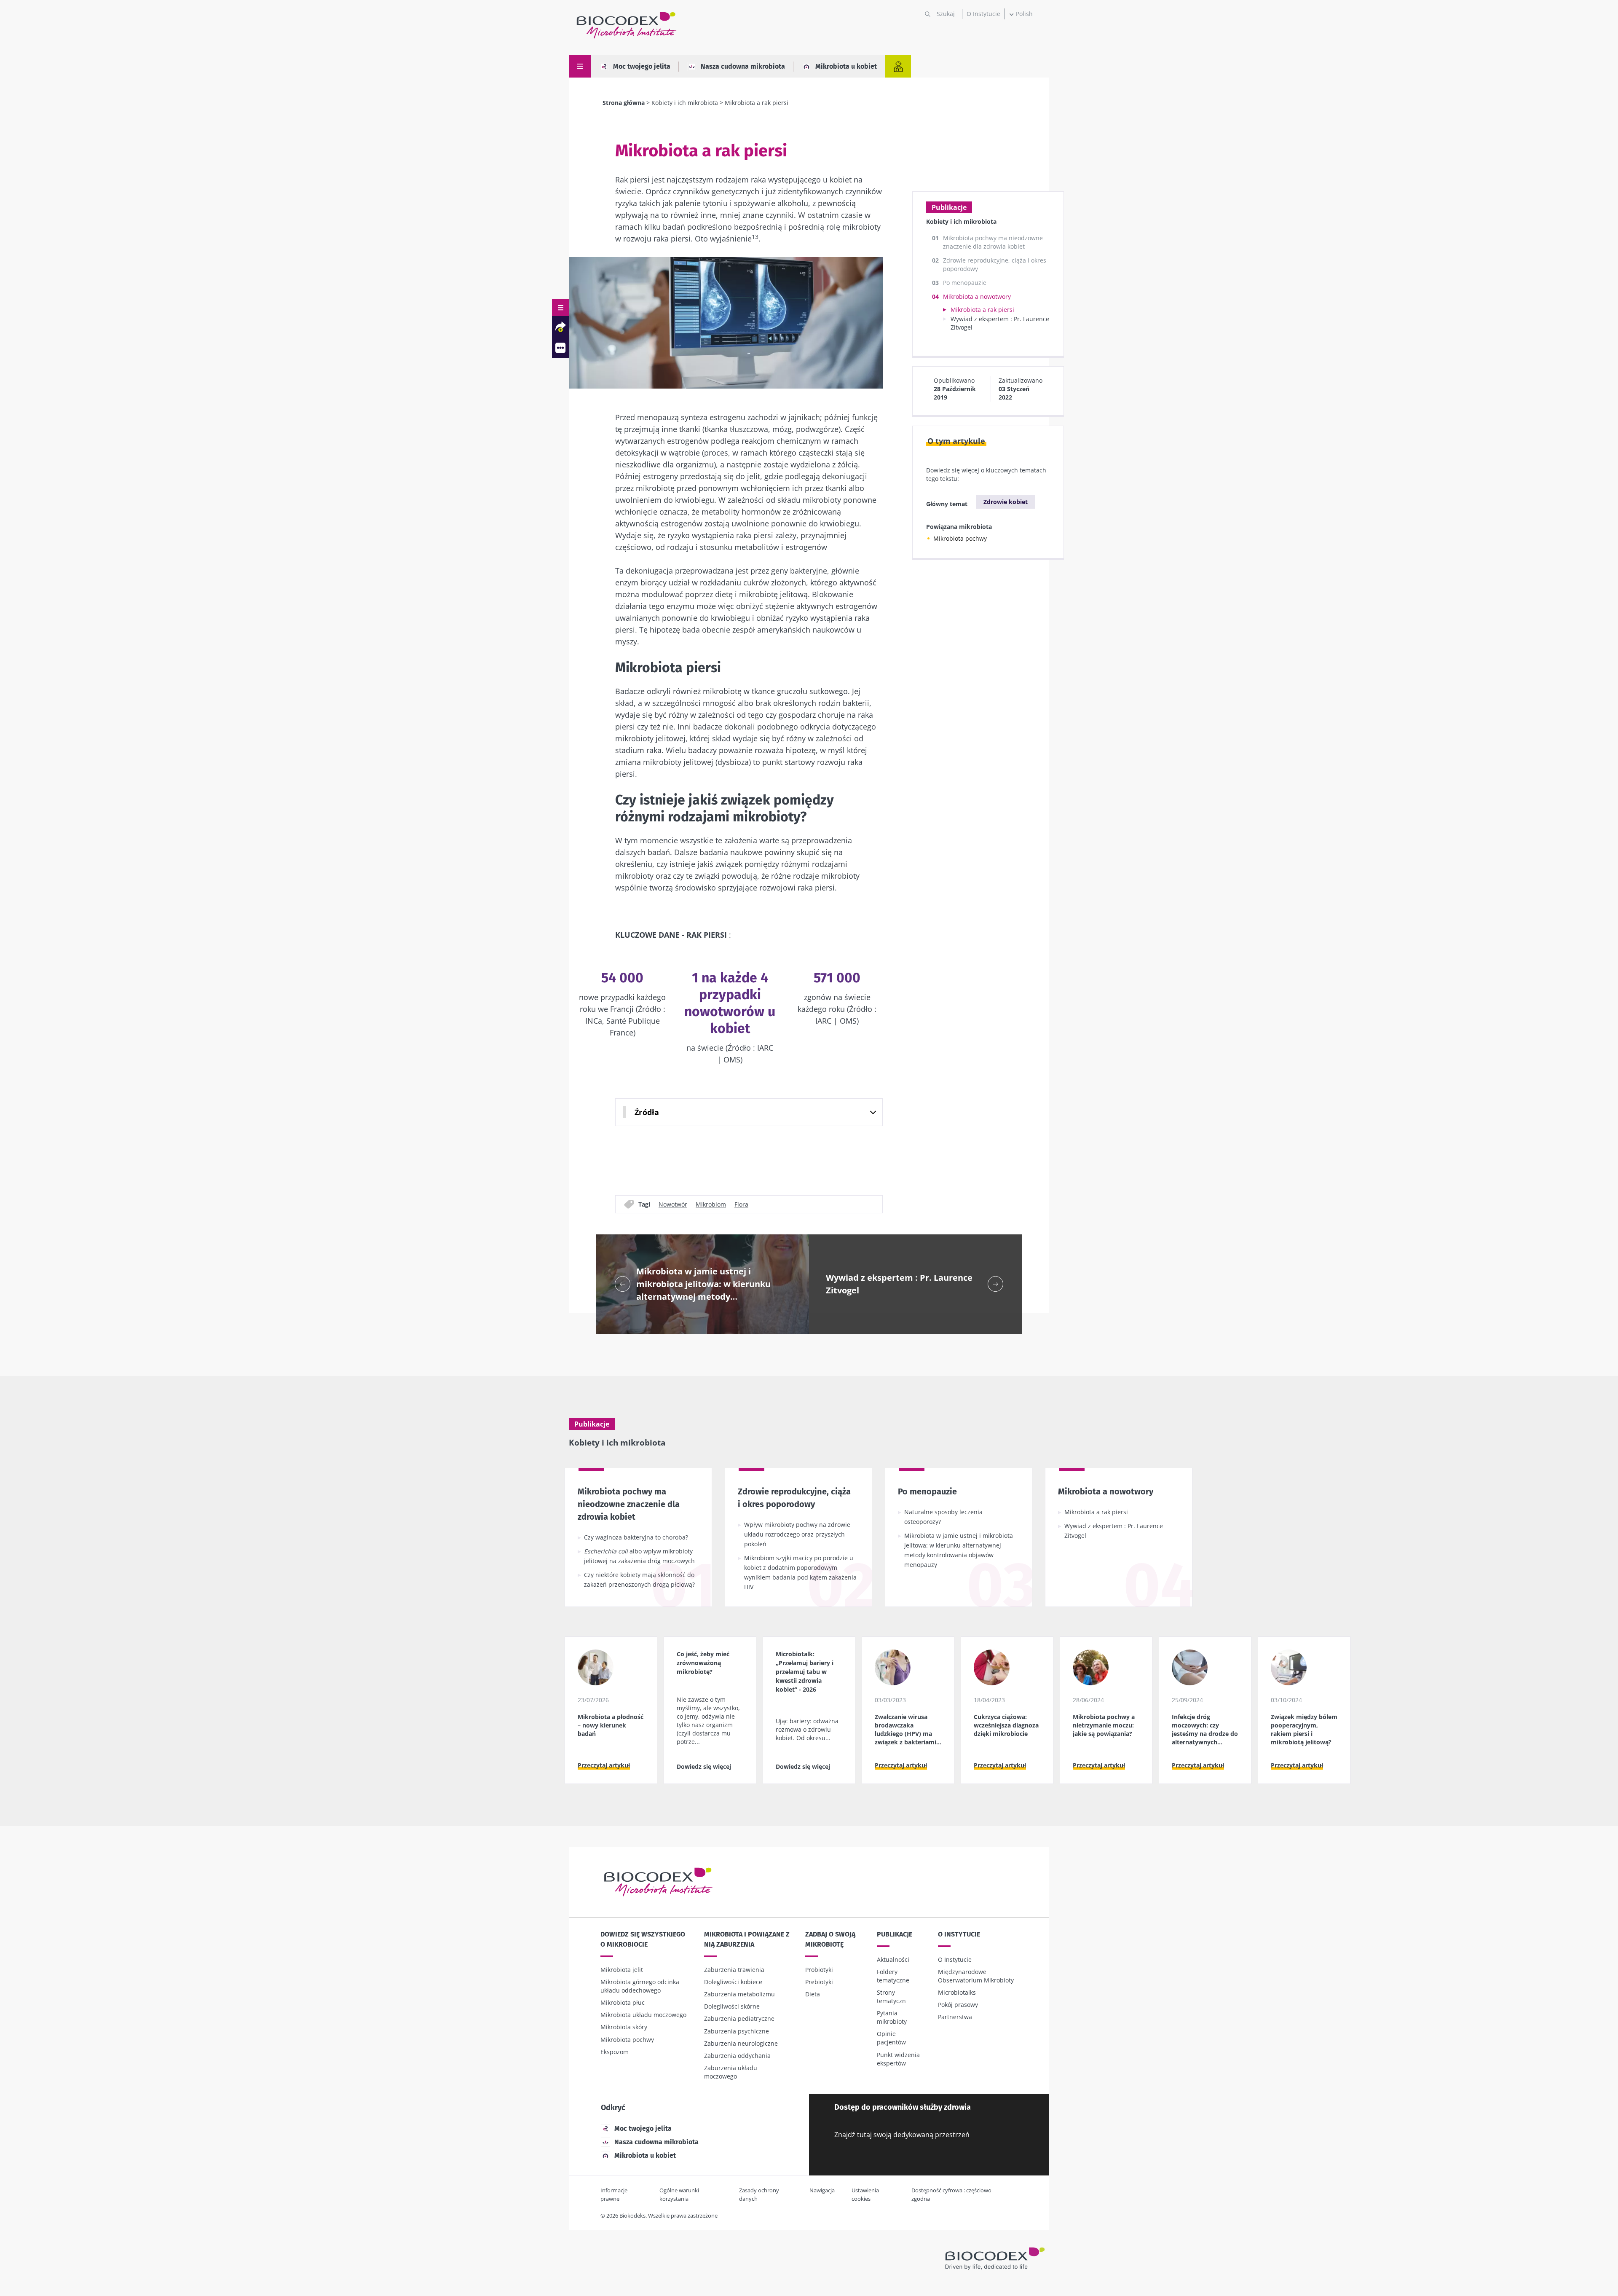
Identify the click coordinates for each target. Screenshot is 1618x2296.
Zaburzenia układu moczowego (731, 2072)
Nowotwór (673, 1204)
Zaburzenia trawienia (734, 1970)
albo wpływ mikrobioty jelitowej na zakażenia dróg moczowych (639, 1556)
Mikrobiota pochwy (960, 538)
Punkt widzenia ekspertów (898, 2059)
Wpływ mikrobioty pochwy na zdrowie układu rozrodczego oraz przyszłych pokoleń (797, 1534)
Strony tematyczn (891, 1997)
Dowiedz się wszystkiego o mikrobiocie (643, 1939)
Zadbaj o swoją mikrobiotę (830, 1939)
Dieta (813, 1994)
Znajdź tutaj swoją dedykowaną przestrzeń (902, 2135)
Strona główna (624, 103)
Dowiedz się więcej (704, 1766)
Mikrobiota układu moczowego (643, 2015)
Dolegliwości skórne (732, 2006)
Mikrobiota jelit (622, 1970)
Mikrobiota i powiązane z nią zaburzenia (747, 1939)
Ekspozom (615, 2052)
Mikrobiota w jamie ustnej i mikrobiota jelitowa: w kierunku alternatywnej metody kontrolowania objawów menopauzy (959, 1550)
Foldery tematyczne (893, 1976)
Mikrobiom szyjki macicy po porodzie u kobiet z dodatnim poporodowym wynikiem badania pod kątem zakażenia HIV (800, 1572)
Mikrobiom (711, 1204)
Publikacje (895, 1934)
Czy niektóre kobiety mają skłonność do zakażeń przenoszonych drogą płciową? (639, 1580)
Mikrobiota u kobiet (846, 66)
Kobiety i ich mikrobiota (685, 103)
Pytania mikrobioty (892, 2017)
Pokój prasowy (958, 2005)
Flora (741, 1204)
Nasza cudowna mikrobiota (743, 66)
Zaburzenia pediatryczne (739, 2018)
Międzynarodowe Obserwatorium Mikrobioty (976, 1976)
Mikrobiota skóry (624, 2027)
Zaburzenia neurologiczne (741, 2043)
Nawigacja (822, 2190)
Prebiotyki (819, 1982)
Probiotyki (819, 1970)
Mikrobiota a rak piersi (982, 310)
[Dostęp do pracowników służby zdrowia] (898, 66)
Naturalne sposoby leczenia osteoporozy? (943, 1517)
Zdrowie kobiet (1006, 502)
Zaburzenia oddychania (737, 2056)
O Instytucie (983, 14)
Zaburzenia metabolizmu (739, 1994)
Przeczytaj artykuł (604, 1765)
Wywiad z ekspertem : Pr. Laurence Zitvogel (1114, 1531)
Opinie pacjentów (891, 2038)
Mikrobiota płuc (623, 2002)
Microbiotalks (957, 1992)
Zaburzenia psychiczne (737, 2031)
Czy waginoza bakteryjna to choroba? (636, 1537)
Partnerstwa (955, 2017)
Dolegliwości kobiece (733, 1982)
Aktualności (893, 1959)
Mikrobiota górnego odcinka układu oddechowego (640, 1986)
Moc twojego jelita (642, 66)
